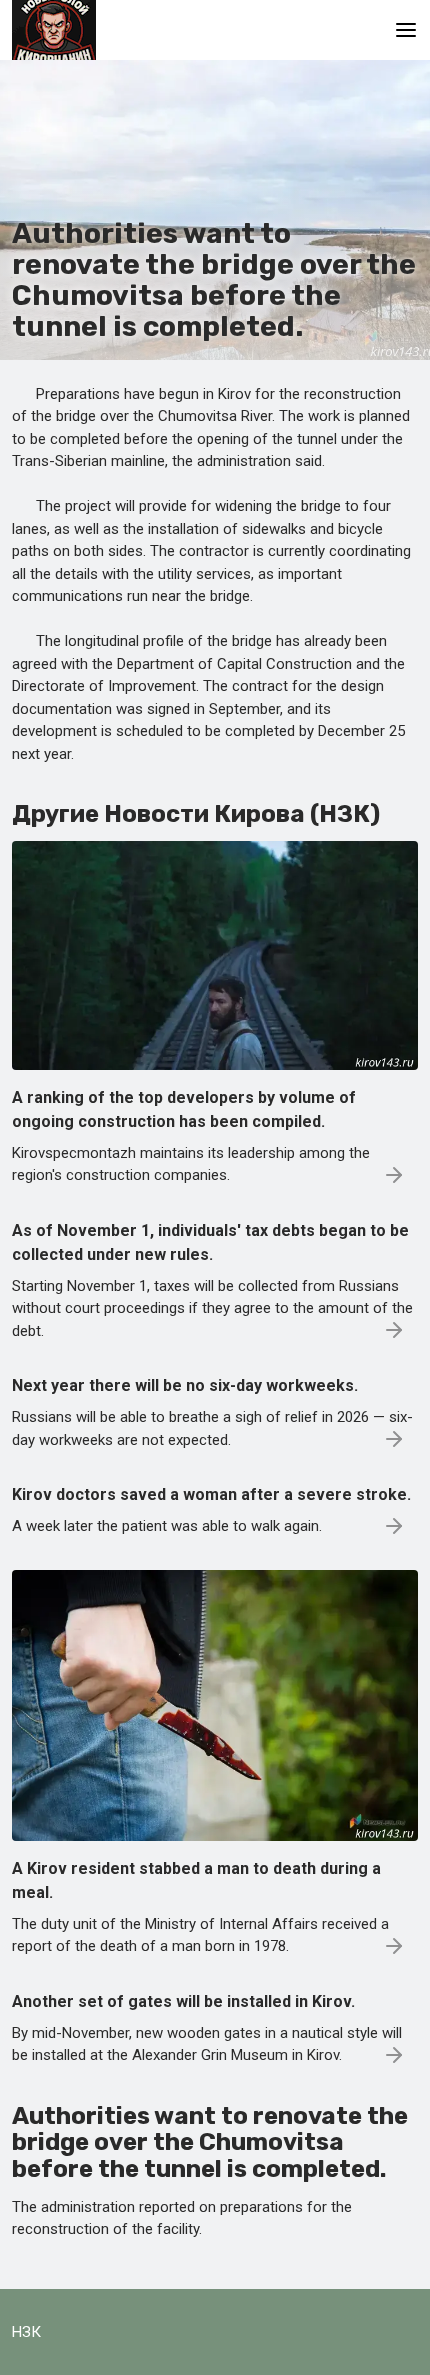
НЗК (26, 2332)
